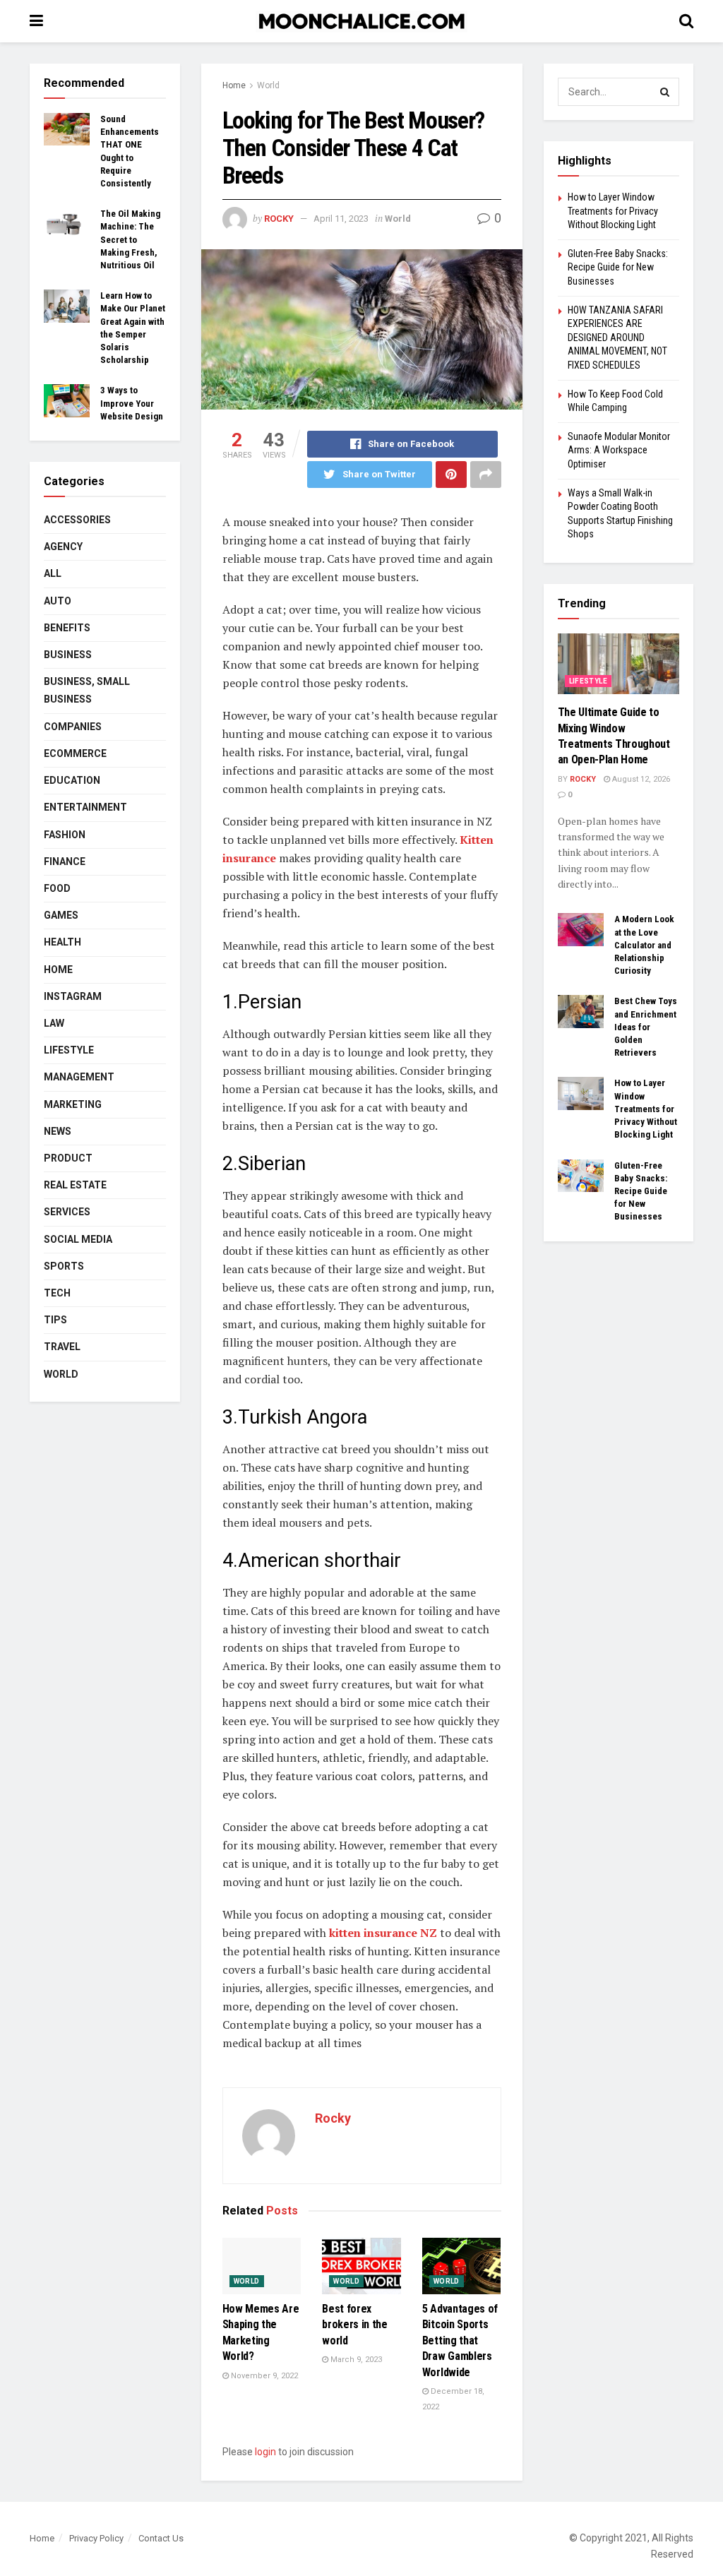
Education (72, 780)
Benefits (67, 628)
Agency (63, 547)
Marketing (73, 1104)
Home (234, 85)
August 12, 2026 (640, 779)
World (268, 85)
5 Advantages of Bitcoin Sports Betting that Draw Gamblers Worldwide (460, 2341)
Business (68, 655)
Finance (65, 861)
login (265, 2452)
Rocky (279, 219)
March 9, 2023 (355, 2360)
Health (62, 942)
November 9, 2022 (263, 2376)
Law (54, 1023)
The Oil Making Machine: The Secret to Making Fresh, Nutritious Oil (130, 239)
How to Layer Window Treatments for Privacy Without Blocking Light (613, 211)
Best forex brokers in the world (355, 2325)
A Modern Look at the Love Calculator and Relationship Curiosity (644, 945)
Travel (62, 1347)
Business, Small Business (87, 690)
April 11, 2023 (341, 219)
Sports (64, 1266)
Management (79, 1077)
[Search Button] (665, 92)
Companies (73, 727)
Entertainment (85, 807)
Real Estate (75, 1185)
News (58, 1131)
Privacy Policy (96, 2538)
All (53, 573)
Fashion (65, 835)
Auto (58, 601)
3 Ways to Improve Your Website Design (132, 403)
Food (57, 888)
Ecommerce (75, 753)
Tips (55, 1320)
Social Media (78, 1239)
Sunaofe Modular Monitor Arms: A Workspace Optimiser (619, 450)
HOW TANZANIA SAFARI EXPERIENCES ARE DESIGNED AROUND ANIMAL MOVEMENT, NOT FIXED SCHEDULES (617, 338)
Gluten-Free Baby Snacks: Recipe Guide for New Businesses (618, 267)
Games (61, 915)
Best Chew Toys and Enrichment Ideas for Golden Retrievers (646, 1027)
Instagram (73, 996)
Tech (57, 1293)
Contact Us (161, 2538)
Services (67, 1212)
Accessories (77, 520)
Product (68, 1158)
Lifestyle (69, 1050)
